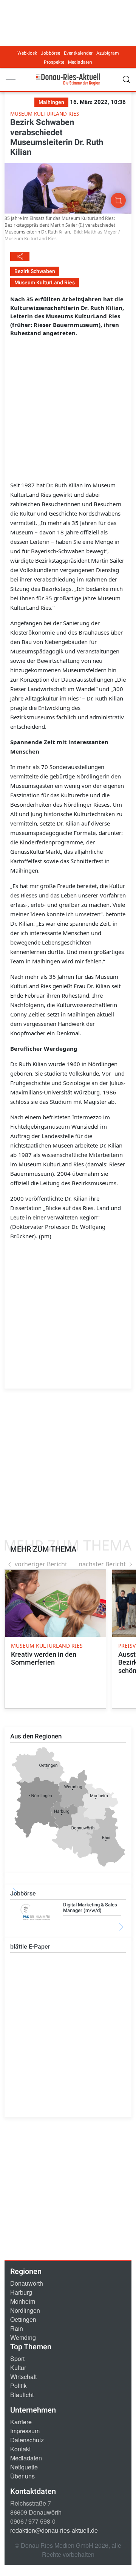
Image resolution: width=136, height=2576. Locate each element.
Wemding (23, 2337)
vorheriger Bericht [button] (41, 1564)
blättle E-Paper (30, 1946)
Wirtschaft (23, 2377)
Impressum (25, 2431)
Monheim (23, 2301)
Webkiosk (27, 53)
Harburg (21, 2292)
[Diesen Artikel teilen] (20, 256)
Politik (19, 2386)
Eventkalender (78, 53)
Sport (17, 2359)
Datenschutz (27, 2440)
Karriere (21, 2422)
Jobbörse (50, 53)
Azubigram (108, 53)
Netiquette (24, 2467)
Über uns (22, 2476)
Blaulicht (22, 2395)
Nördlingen (25, 2310)
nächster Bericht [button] (102, 1564)
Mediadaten (80, 62)
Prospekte (54, 62)
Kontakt (20, 2449)
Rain (17, 2328)
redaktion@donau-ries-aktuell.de (54, 2530)
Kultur (18, 2368)
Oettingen (23, 2319)
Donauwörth (27, 2283)
